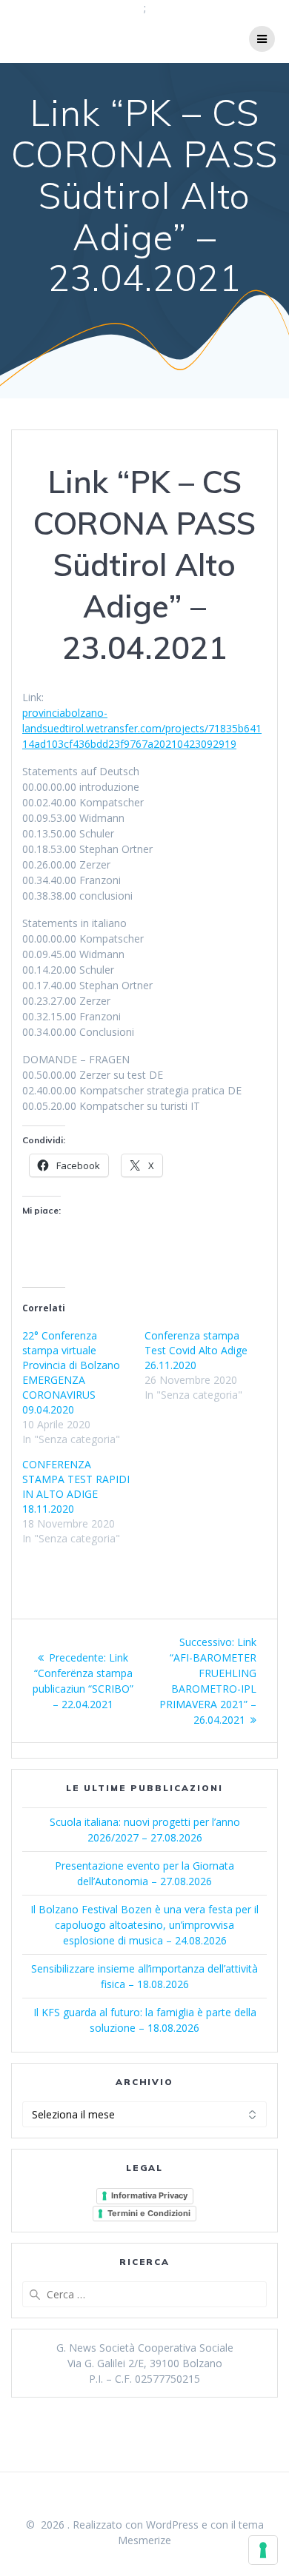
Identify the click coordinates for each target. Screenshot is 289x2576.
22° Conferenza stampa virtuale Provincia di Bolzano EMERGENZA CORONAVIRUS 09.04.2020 (71, 1372)
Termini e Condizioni (149, 2213)
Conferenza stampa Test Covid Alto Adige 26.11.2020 (196, 1350)
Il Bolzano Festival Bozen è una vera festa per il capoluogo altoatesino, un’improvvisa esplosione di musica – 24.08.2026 (144, 1925)
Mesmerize (144, 2540)
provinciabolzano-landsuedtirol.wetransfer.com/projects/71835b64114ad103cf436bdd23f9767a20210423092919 (142, 728)
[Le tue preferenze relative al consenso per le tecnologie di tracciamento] (263, 2550)
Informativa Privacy (149, 2195)
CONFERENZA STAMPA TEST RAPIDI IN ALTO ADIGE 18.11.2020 (76, 1486)
